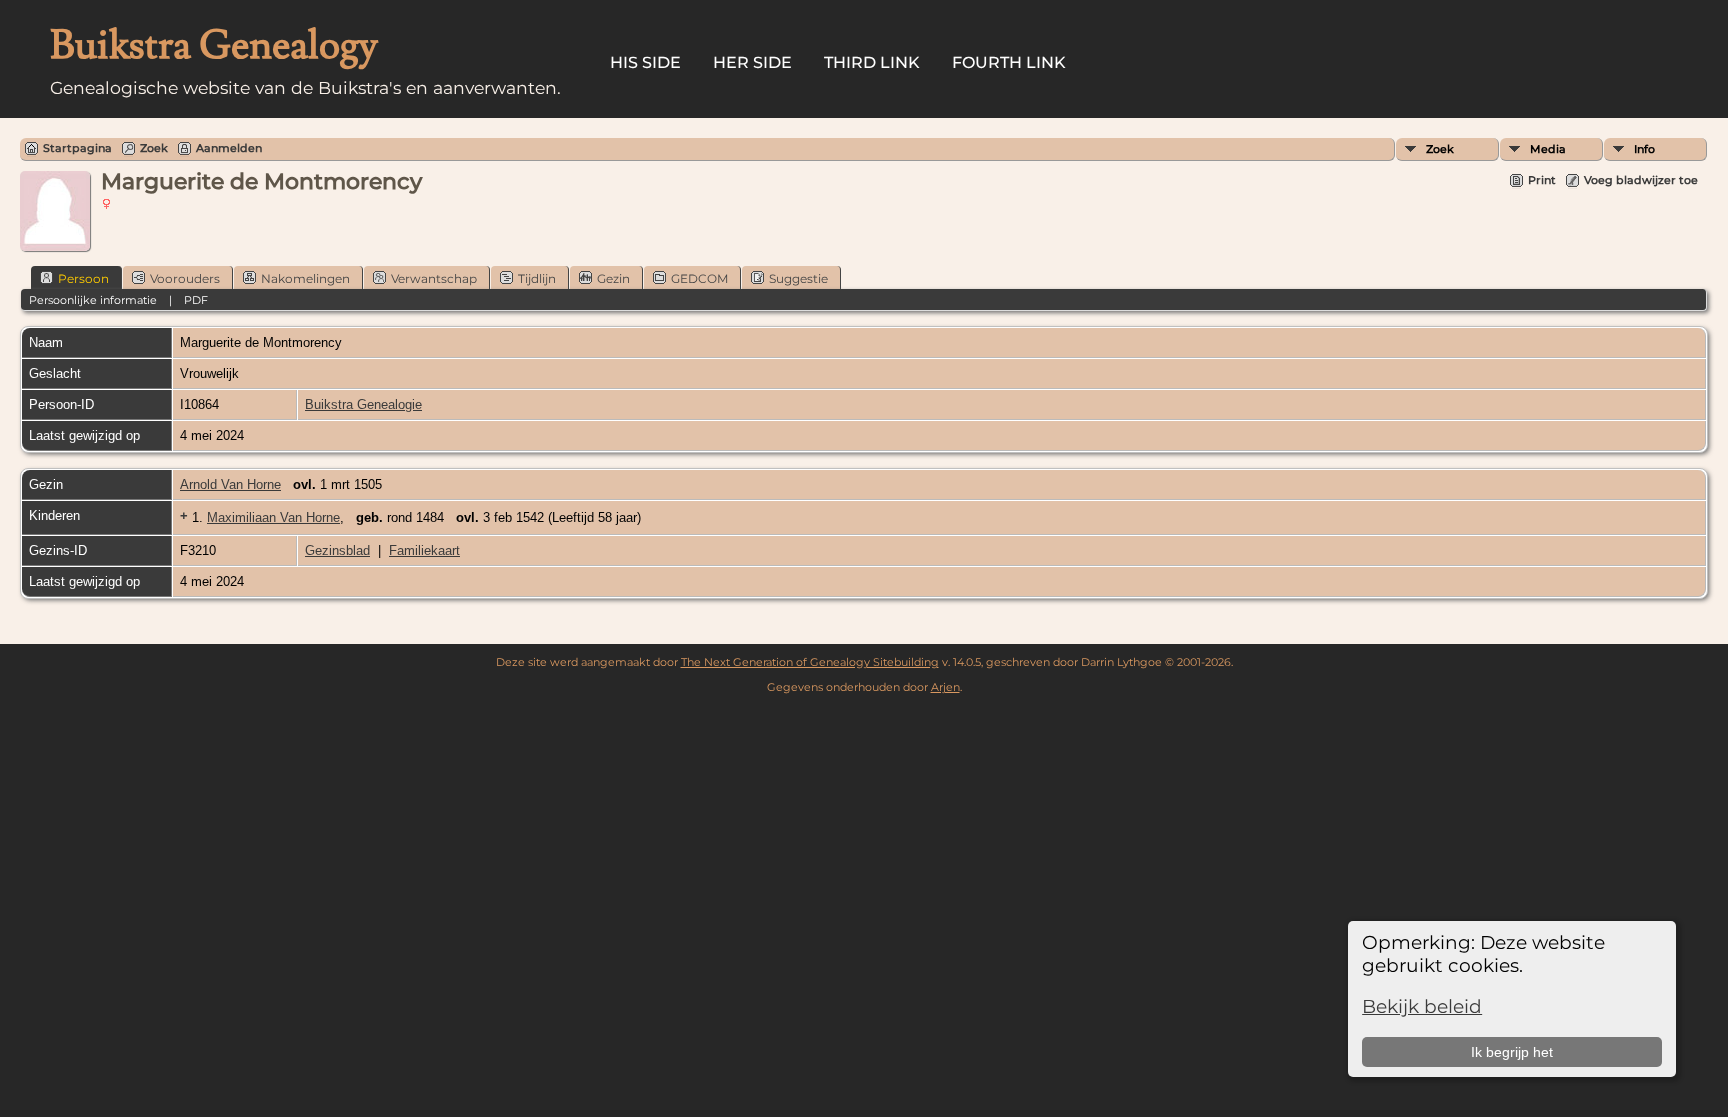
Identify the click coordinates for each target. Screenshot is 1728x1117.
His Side (645, 62)
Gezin (613, 278)
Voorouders (185, 278)
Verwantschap (434, 278)
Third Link (872, 62)
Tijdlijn (537, 278)
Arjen (945, 687)
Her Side (752, 62)
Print (1542, 180)
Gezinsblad (337, 550)
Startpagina (77, 148)
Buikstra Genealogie (363, 404)
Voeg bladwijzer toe (1641, 180)
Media (1548, 149)
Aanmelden (229, 148)
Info (1644, 149)
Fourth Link (1009, 62)
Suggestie (798, 278)
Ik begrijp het (1512, 1052)
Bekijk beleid (1422, 1006)
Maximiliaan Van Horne (273, 517)
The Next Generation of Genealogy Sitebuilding (810, 662)
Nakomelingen (305, 278)
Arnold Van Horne (230, 484)
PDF (196, 300)
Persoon (83, 278)
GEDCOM (699, 278)
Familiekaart (424, 550)
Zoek (1440, 149)
